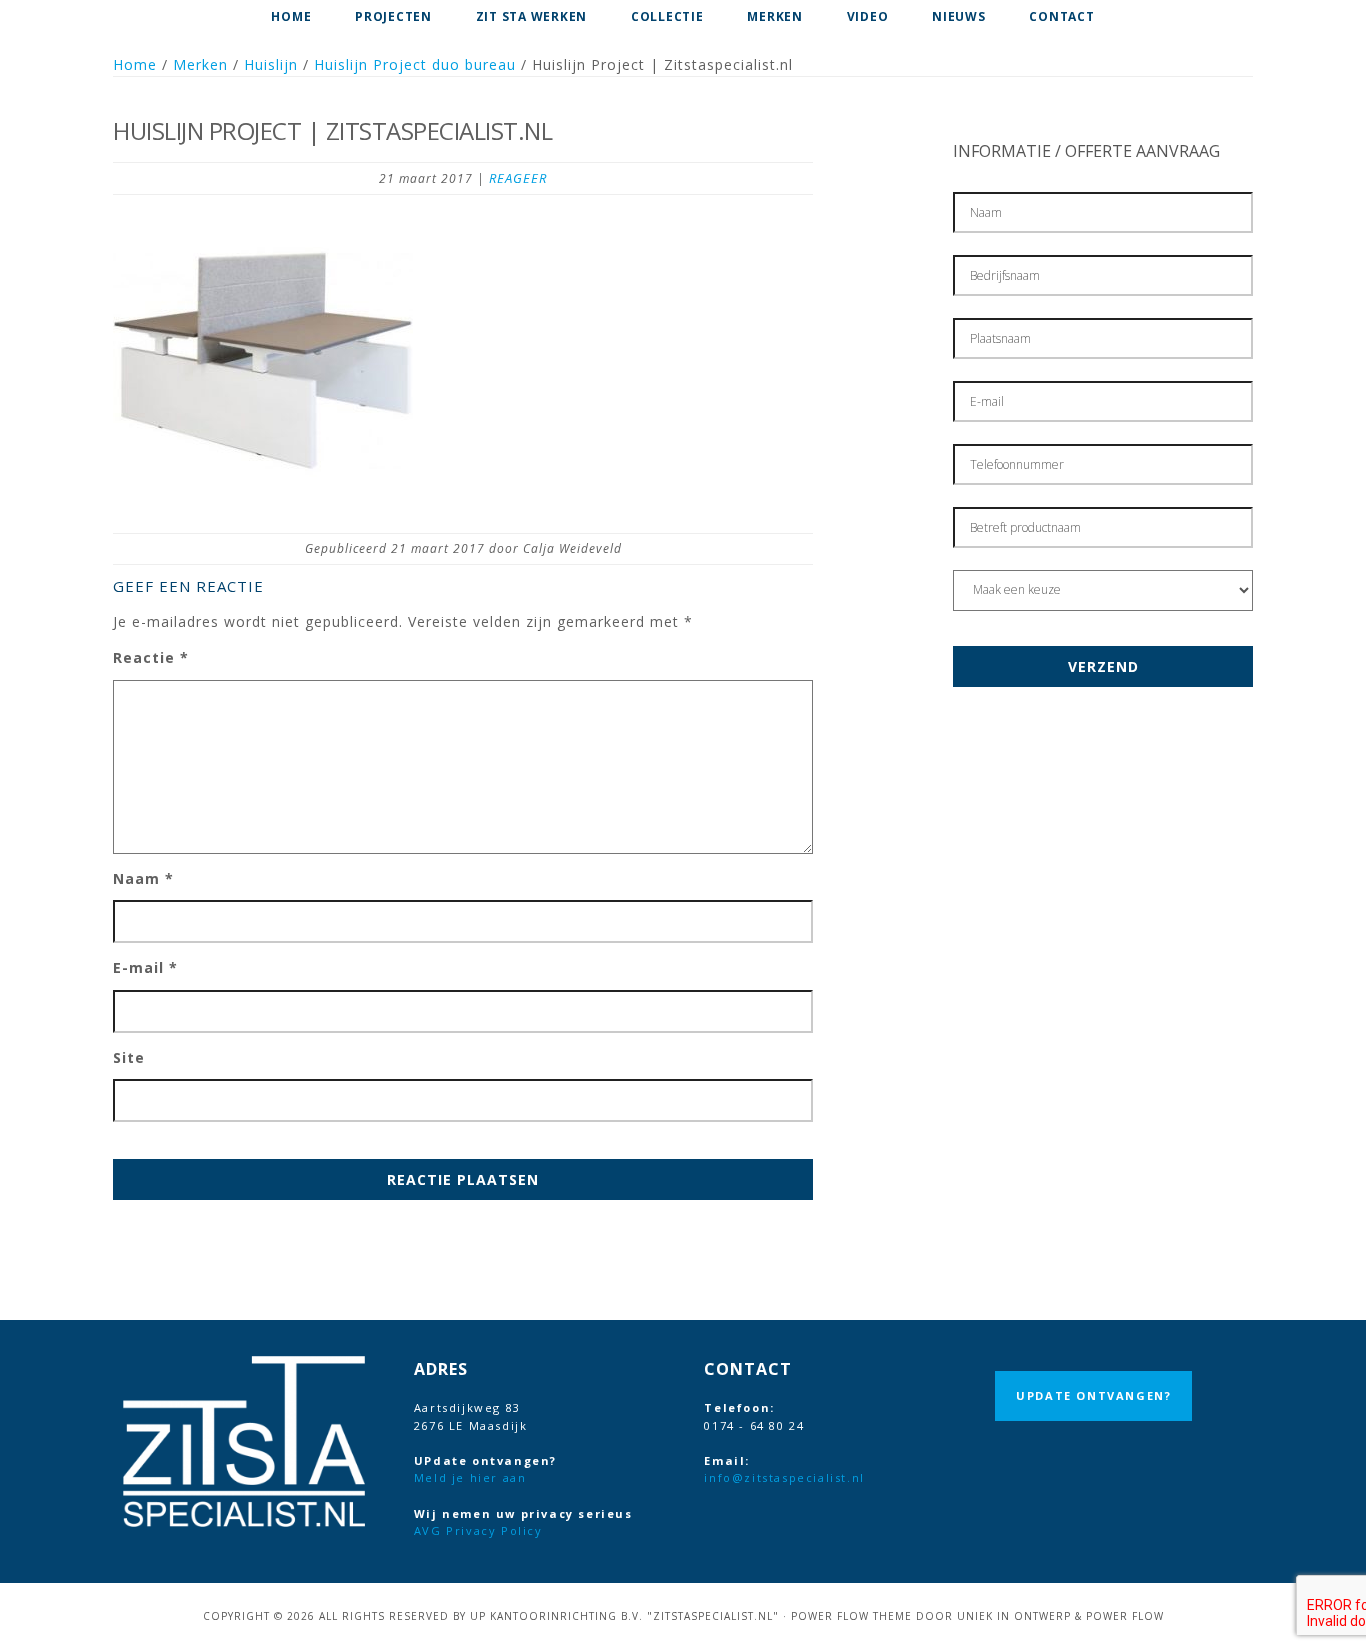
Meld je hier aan (470, 1477)
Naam (143, 878)
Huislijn (271, 64)
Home (135, 64)
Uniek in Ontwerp (1014, 1616)
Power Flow (1125, 1616)
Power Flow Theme (851, 1616)
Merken (200, 64)
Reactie (151, 657)
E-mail (145, 967)
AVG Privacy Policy (478, 1530)
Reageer (518, 178)
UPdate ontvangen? (1093, 1395)
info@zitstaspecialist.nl (784, 1477)
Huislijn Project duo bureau (415, 64)
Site (129, 1057)
